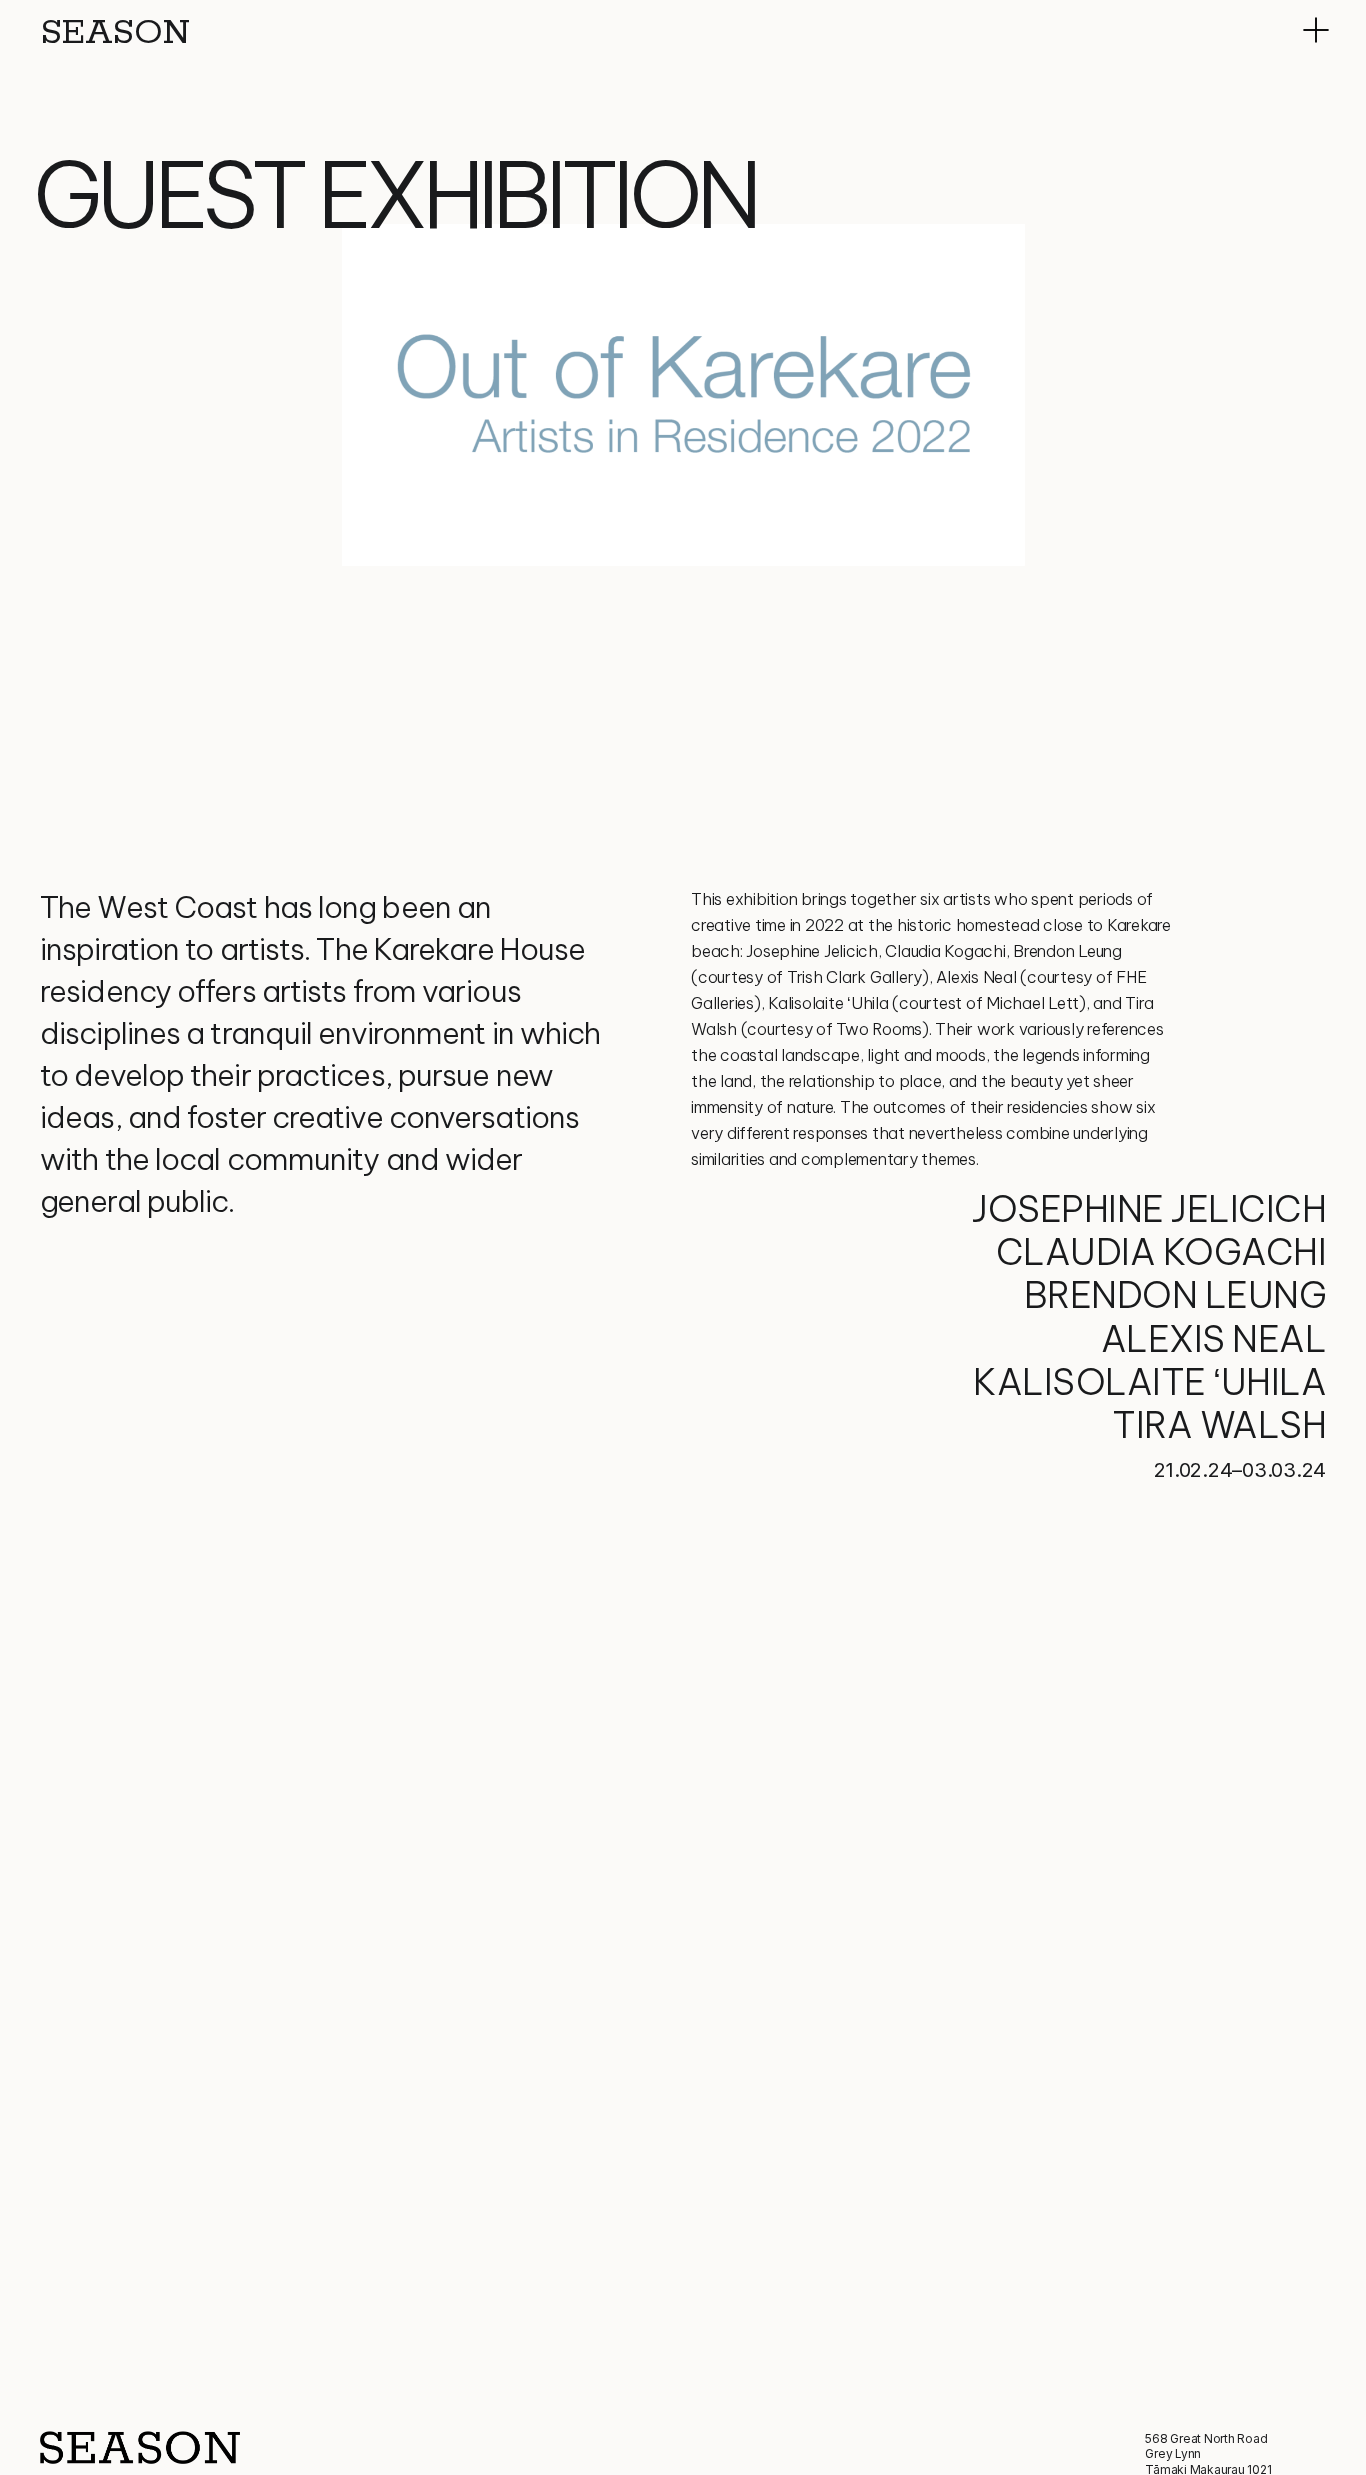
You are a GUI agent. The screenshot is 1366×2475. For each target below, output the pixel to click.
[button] (1316, 30)
